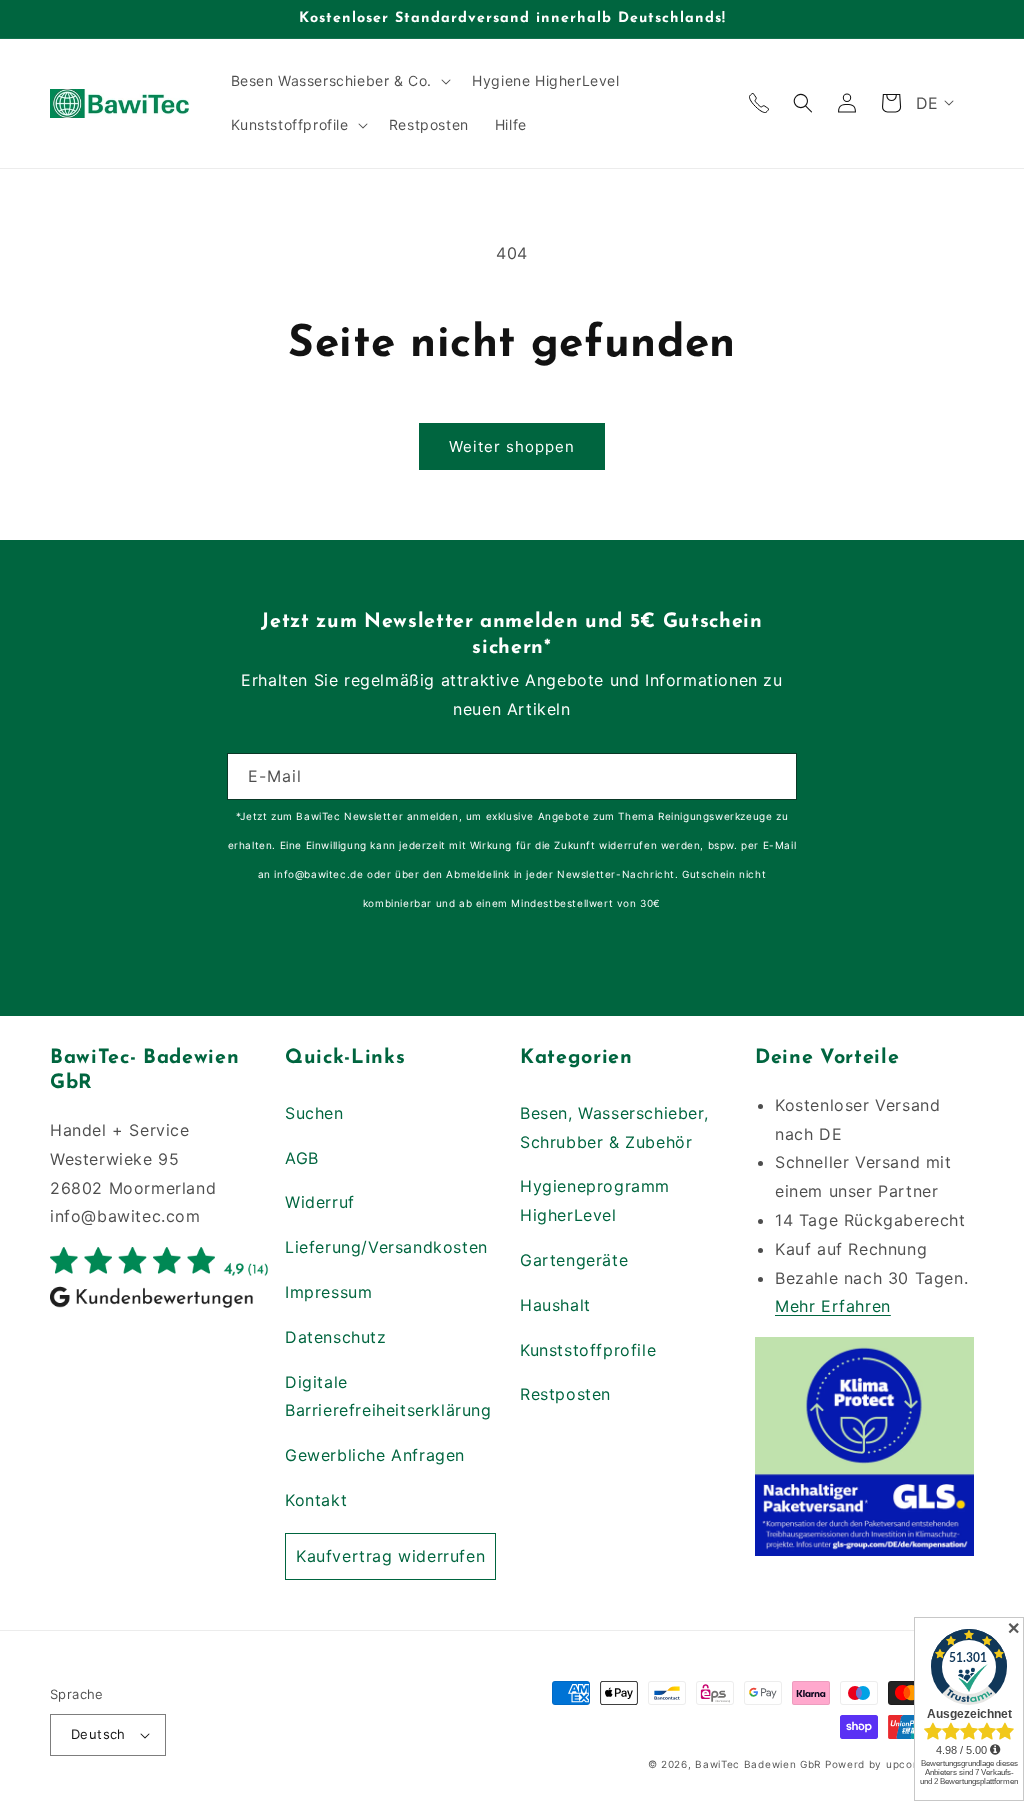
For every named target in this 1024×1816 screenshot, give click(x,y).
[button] (339, 81)
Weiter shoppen (512, 446)
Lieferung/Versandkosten (386, 1247)
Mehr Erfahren (833, 1306)
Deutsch (98, 1734)
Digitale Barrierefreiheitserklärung (388, 1396)
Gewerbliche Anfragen (375, 1455)
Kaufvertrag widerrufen (390, 1556)
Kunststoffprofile (588, 1350)
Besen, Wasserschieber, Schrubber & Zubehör (614, 1127)
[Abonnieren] (774, 776)
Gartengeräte (574, 1260)
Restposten (565, 1394)
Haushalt (555, 1305)
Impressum (328, 1292)
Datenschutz (336, 1337)
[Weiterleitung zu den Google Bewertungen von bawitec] (159, 1306)
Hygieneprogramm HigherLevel (595, 1200)
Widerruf (320, 1202)
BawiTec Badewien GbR (758, 1764)
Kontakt (316, 1500)
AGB (302, 1158)
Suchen (314, 1113)
